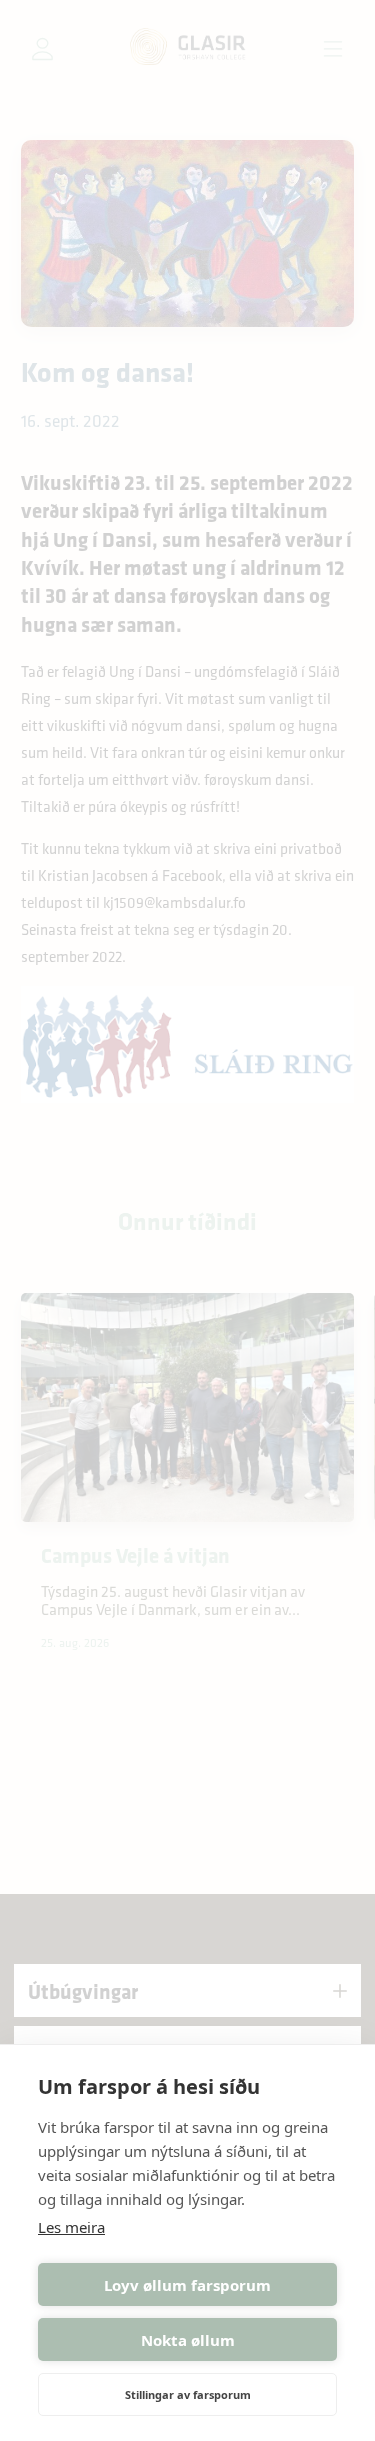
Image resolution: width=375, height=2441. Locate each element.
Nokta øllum (188, 2340)
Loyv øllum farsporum (187, 2285)
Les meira (71, 2227)
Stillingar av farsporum (188, 2394)
